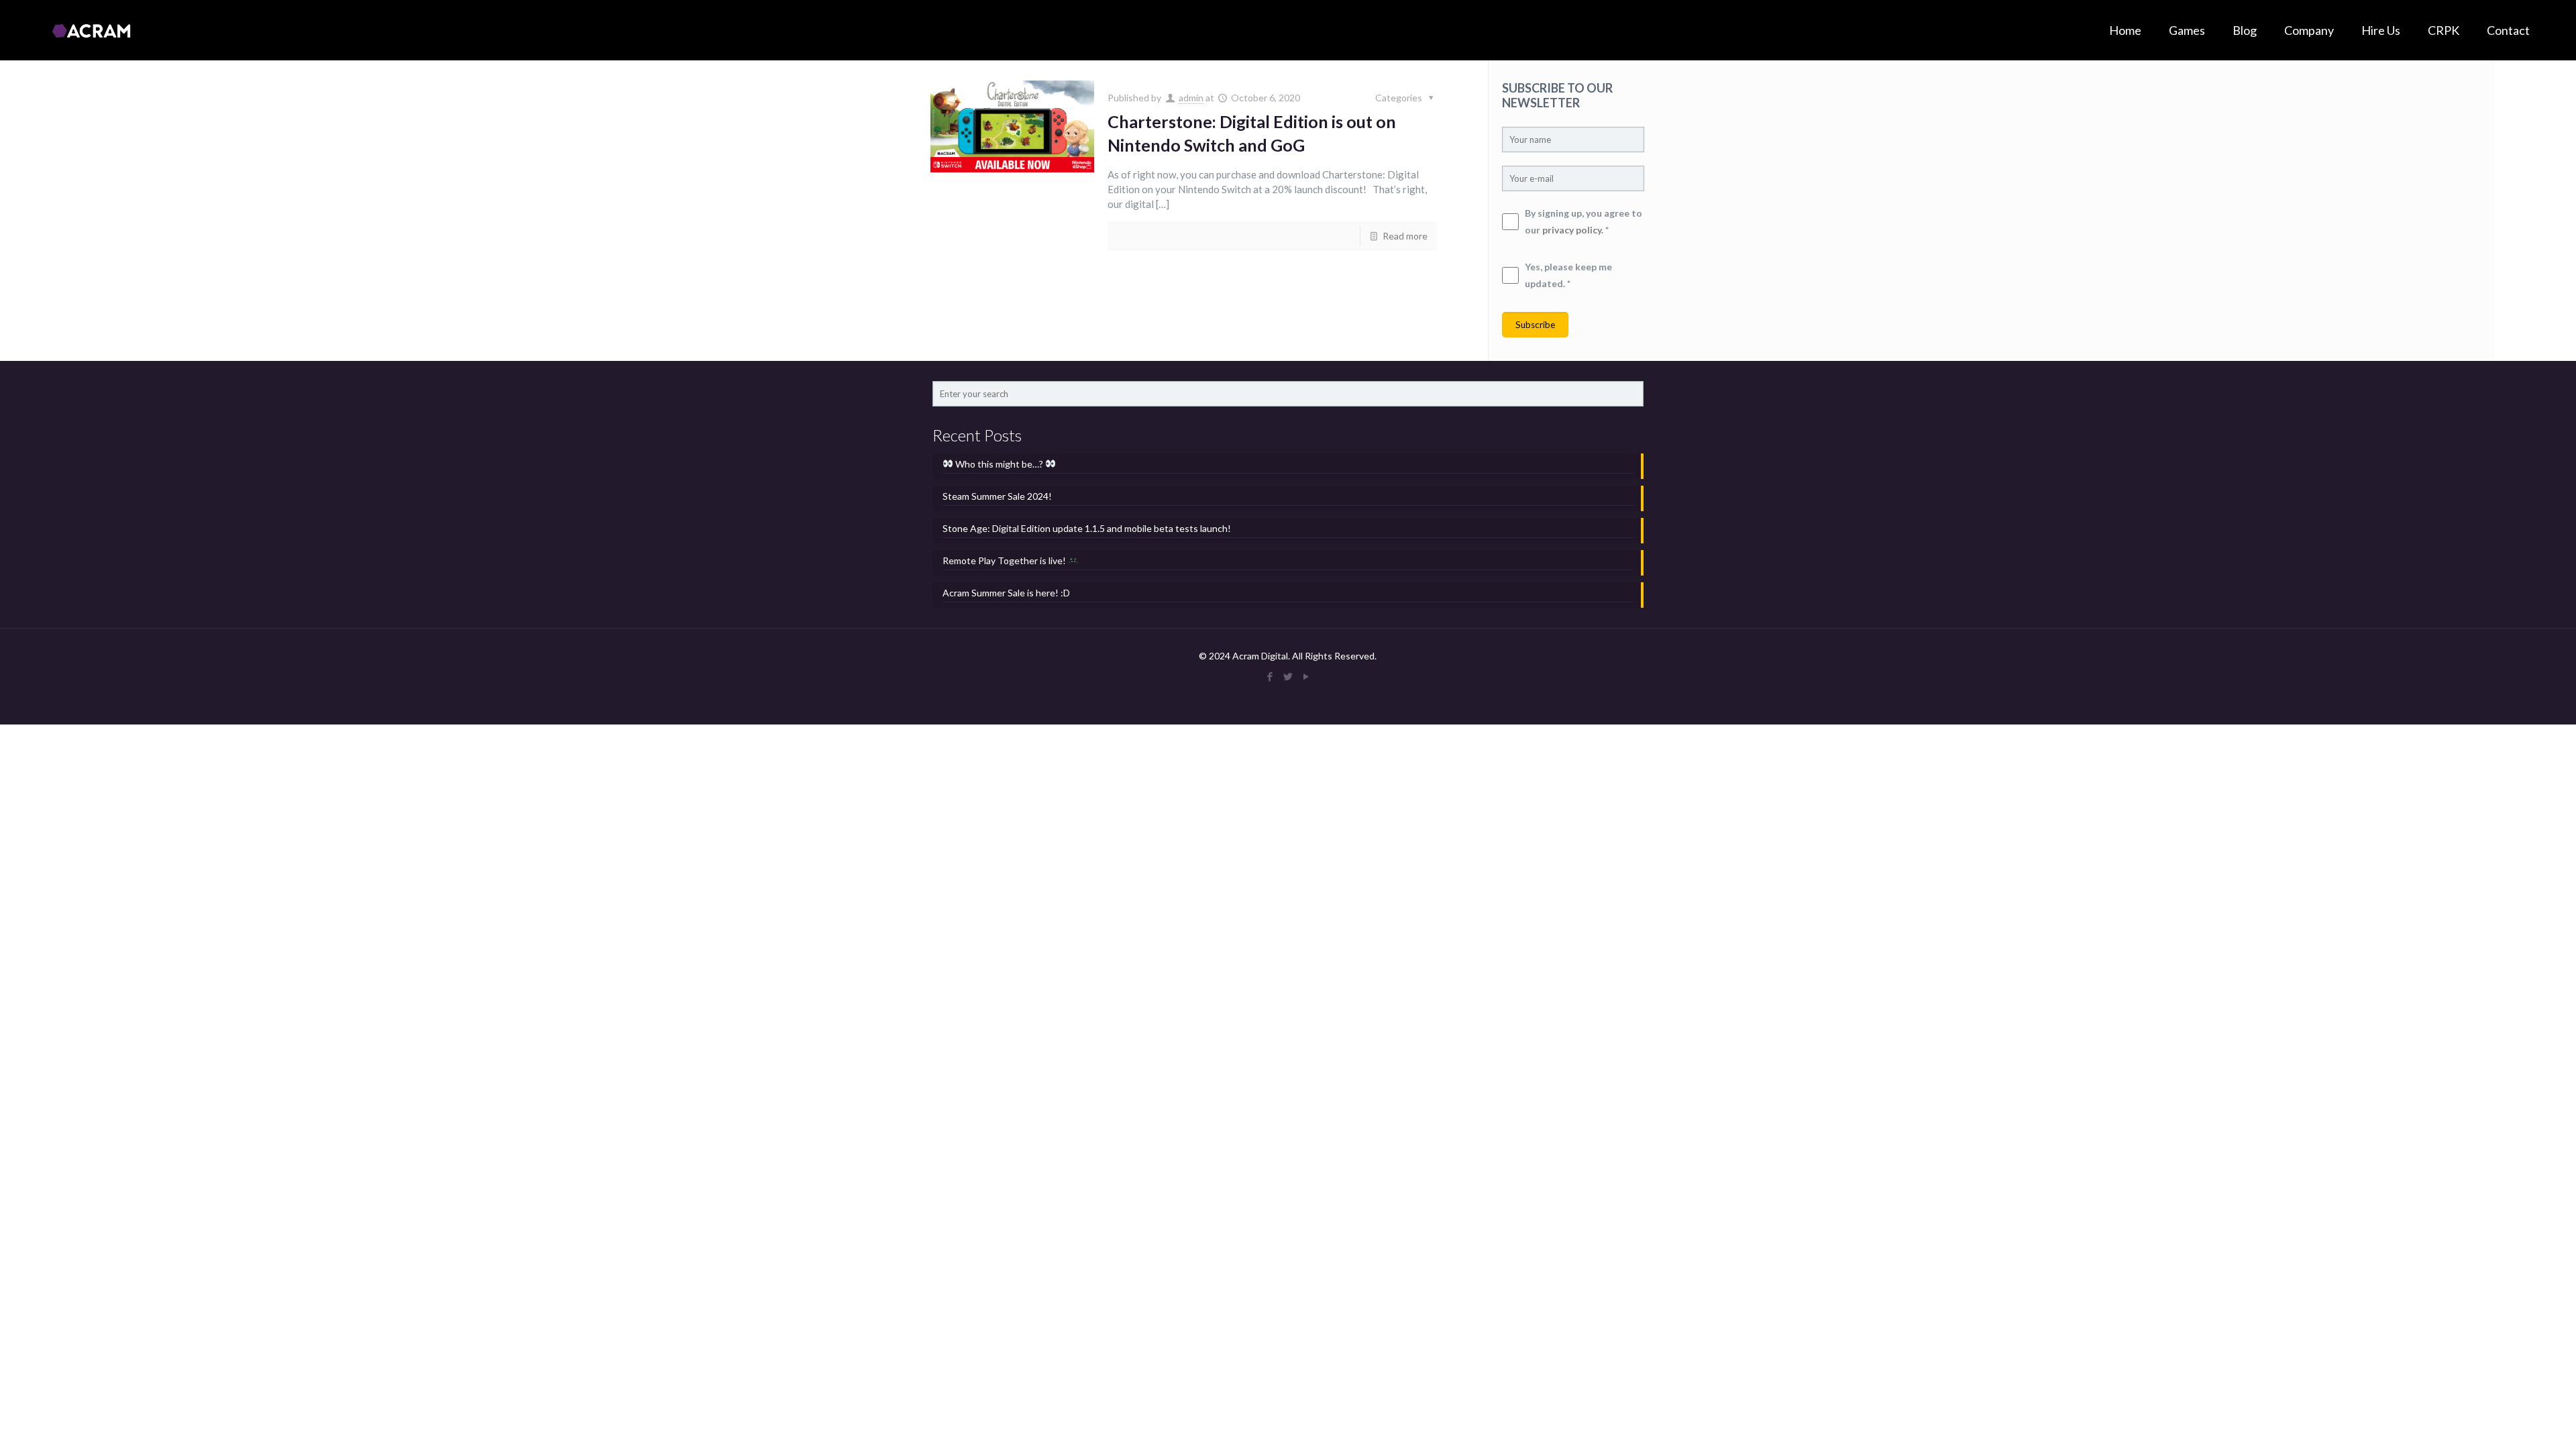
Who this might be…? (999, 464)
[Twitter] (1288, 676)
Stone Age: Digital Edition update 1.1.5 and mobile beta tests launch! (1087, 528)
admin (1191, 98)
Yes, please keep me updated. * (1568, 275)
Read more (1405, 236)
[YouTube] (1306, 676)
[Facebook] (1270, 676)
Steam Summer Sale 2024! (997, 496)
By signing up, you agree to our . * (1584, 221)
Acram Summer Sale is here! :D (1006, 593)
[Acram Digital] (91, 30)
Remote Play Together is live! (1005, 560)
